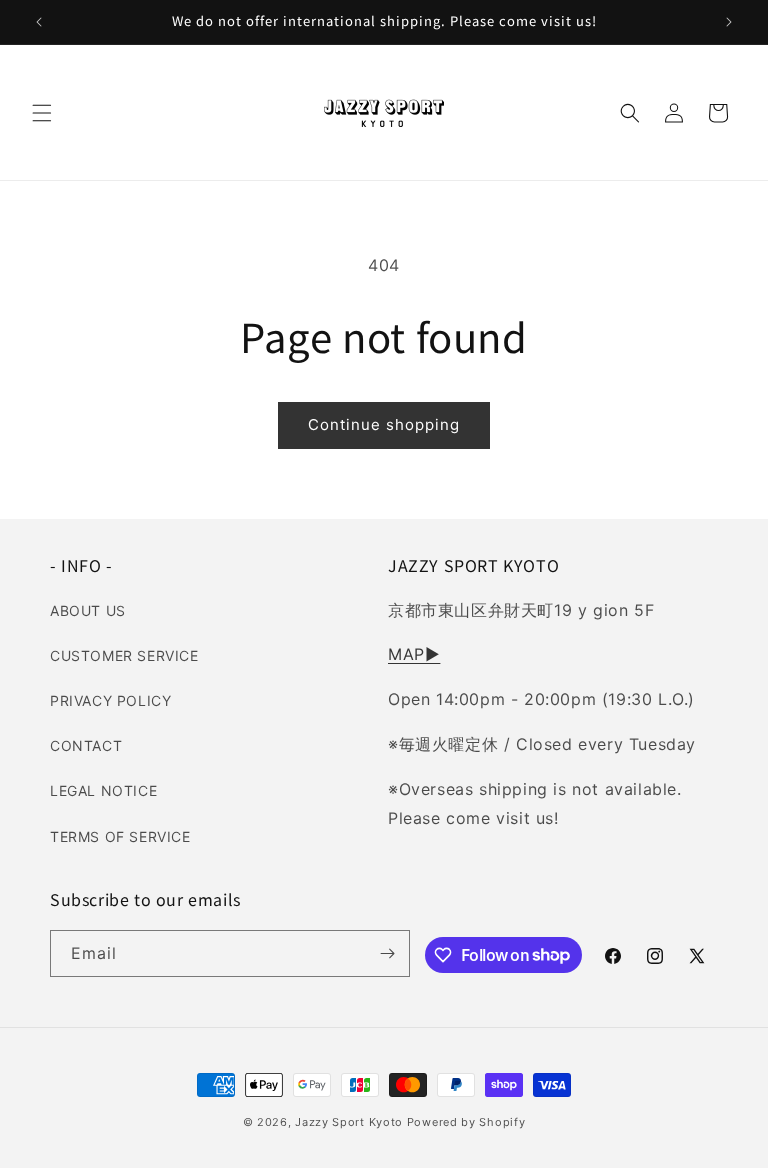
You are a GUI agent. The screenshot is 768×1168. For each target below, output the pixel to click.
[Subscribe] (387, 953)
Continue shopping (384, 424)
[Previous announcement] (39, 22)
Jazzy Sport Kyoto (349, 1122)
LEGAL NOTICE (103, 790)
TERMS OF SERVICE (120, 836)
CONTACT (86, 745)
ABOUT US (88, 610)
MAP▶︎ (414, 654)
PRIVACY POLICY (110, 700)
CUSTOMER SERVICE (124, 655)
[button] (42, 113)
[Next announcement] (729, 22)
